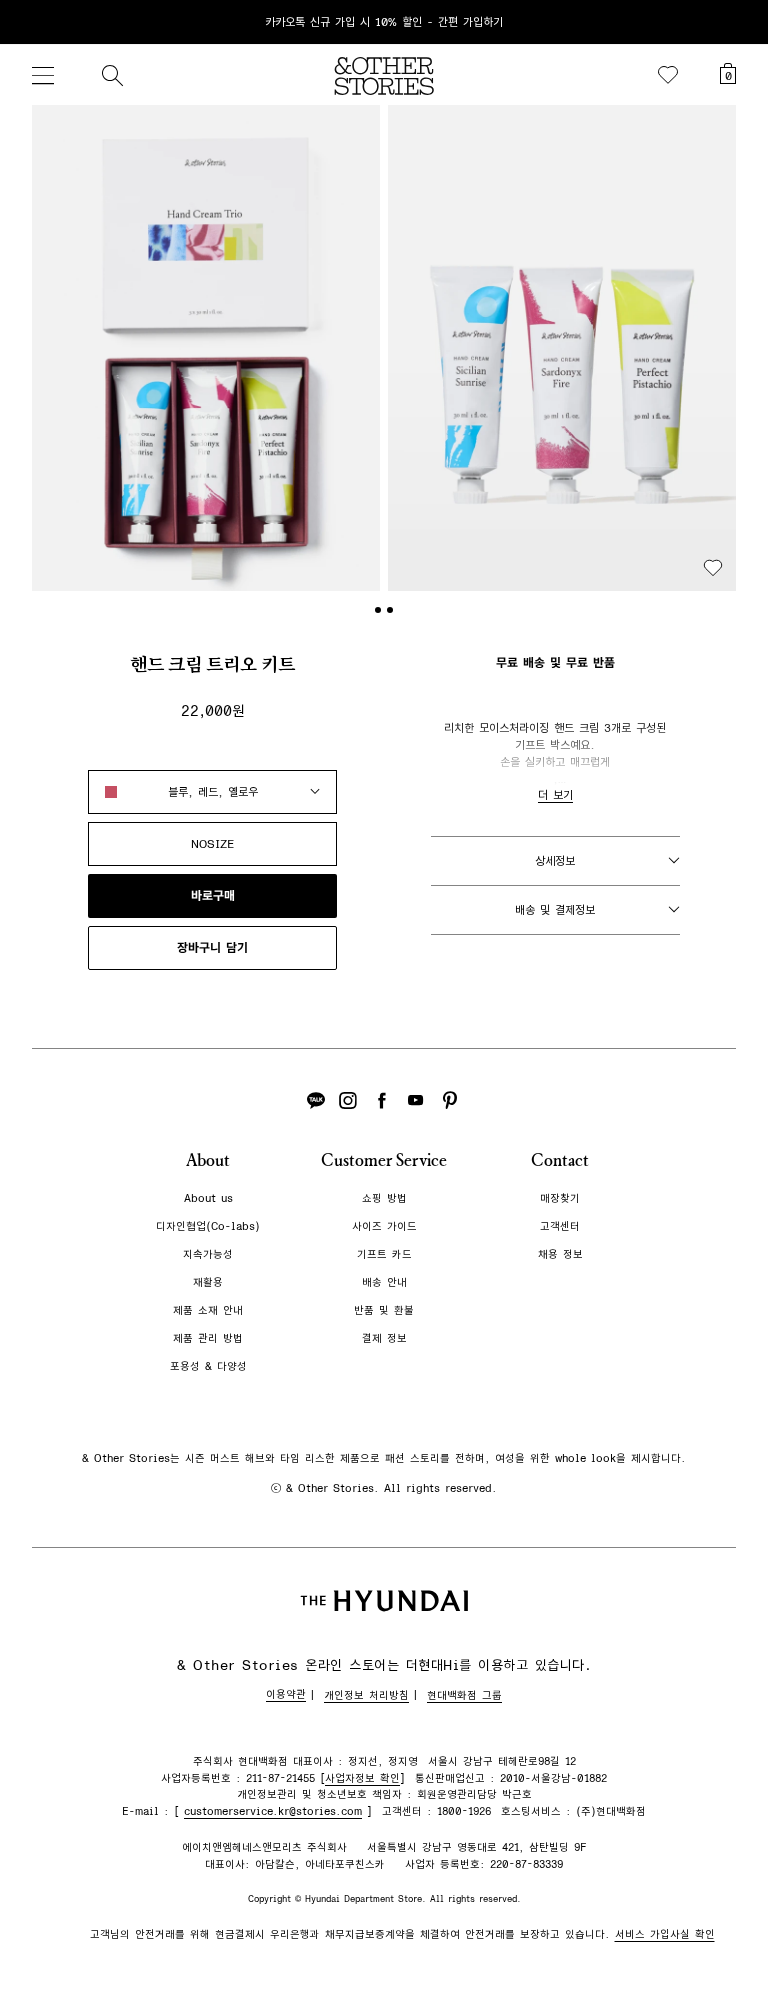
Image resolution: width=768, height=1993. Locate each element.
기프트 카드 (384, 1254)
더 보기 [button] (555, 795)
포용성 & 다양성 (208, 1366)
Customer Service (384, 1160)
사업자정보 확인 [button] (362, 1778)
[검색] (112, 75)
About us (208, 1198)
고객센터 (560, 1226)
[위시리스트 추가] (713, 568)
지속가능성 (208, 1254)
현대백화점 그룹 (464, 1695)
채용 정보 (560, 1254)
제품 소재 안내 (208, 1310)
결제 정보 (384, 1338)
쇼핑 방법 (384, 1198)
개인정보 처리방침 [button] (366, 1695)
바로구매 (213, 896)
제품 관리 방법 (208, 1338)
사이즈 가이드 (384, 1226)
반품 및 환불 (384, 1310)
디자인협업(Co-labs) (208, 1226)
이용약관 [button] (286, 1694)
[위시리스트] (668, 75)
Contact (560, 1160)
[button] (206, 348)
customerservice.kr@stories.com (273, 1811)
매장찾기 (560, 1198)
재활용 (208, 1282)
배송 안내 (384, 1282)
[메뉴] (43, 75)
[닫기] (734, 22)
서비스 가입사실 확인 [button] (665, 1934)
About (208, 1160)
